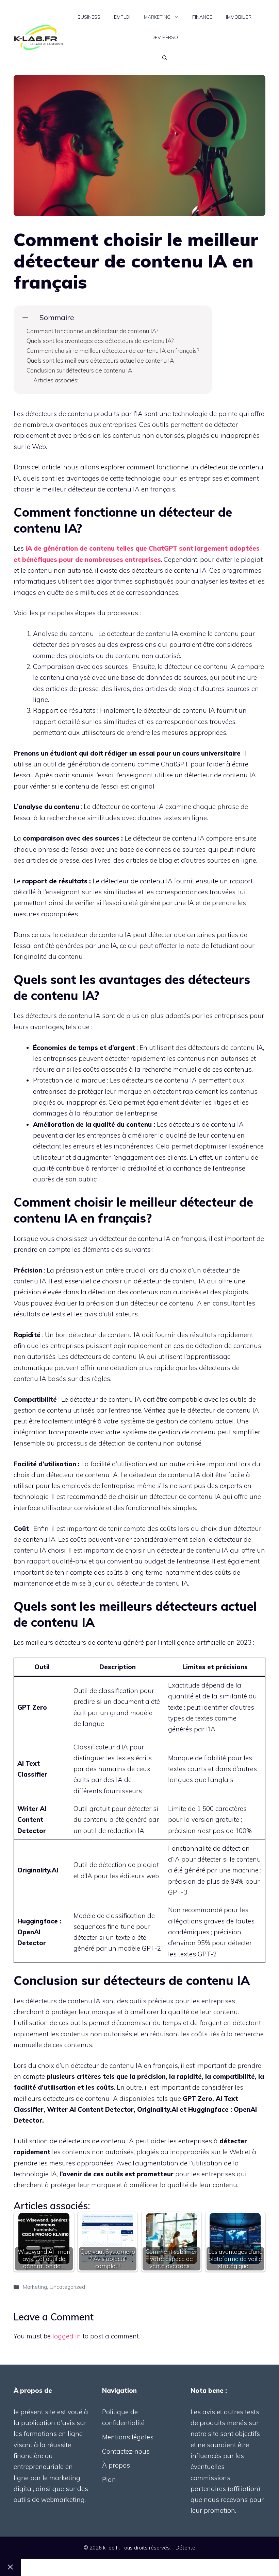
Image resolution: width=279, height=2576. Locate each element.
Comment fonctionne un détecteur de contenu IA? (92, 331)
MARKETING (157, 17)
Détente (185, 2548)
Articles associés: (56, 380)
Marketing (35, 2287)
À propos (116, 2465)
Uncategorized (67, 2287)
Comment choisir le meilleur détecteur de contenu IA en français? (113, 351)
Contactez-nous (126, 2451)
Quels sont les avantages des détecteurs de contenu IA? (100, 341)
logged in (67, 2336)
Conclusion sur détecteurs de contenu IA (79, 370)
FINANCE (202, 17)
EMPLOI (122, 17)
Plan (109, 2479)
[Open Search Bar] (165, 58)
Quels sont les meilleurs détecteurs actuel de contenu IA (100, 360)
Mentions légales (128, 2437)
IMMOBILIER (239, 17)
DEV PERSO (165, 37)
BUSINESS (89, 17)
